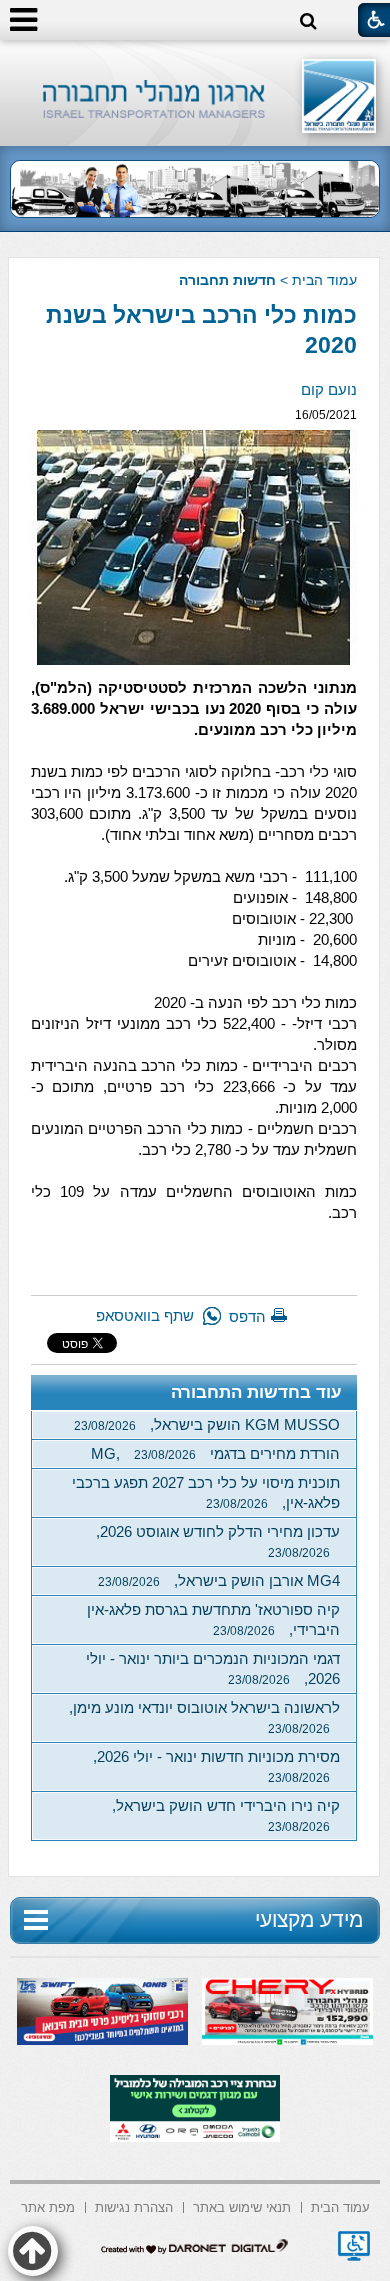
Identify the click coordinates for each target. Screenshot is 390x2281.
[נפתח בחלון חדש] (354, 2246)
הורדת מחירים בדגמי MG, (215, 1453)
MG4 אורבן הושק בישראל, (219, 1580)
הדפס (247, 1316)
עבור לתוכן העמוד (195, 59)
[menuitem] (340, 2205)
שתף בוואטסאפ (145, 1315)
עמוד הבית (324, 280)
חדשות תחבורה (227, 280)
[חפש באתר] (308, 21)
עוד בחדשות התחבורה (256, 1392)
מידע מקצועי (309, 1919)
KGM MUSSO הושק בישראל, (207, 1424)
